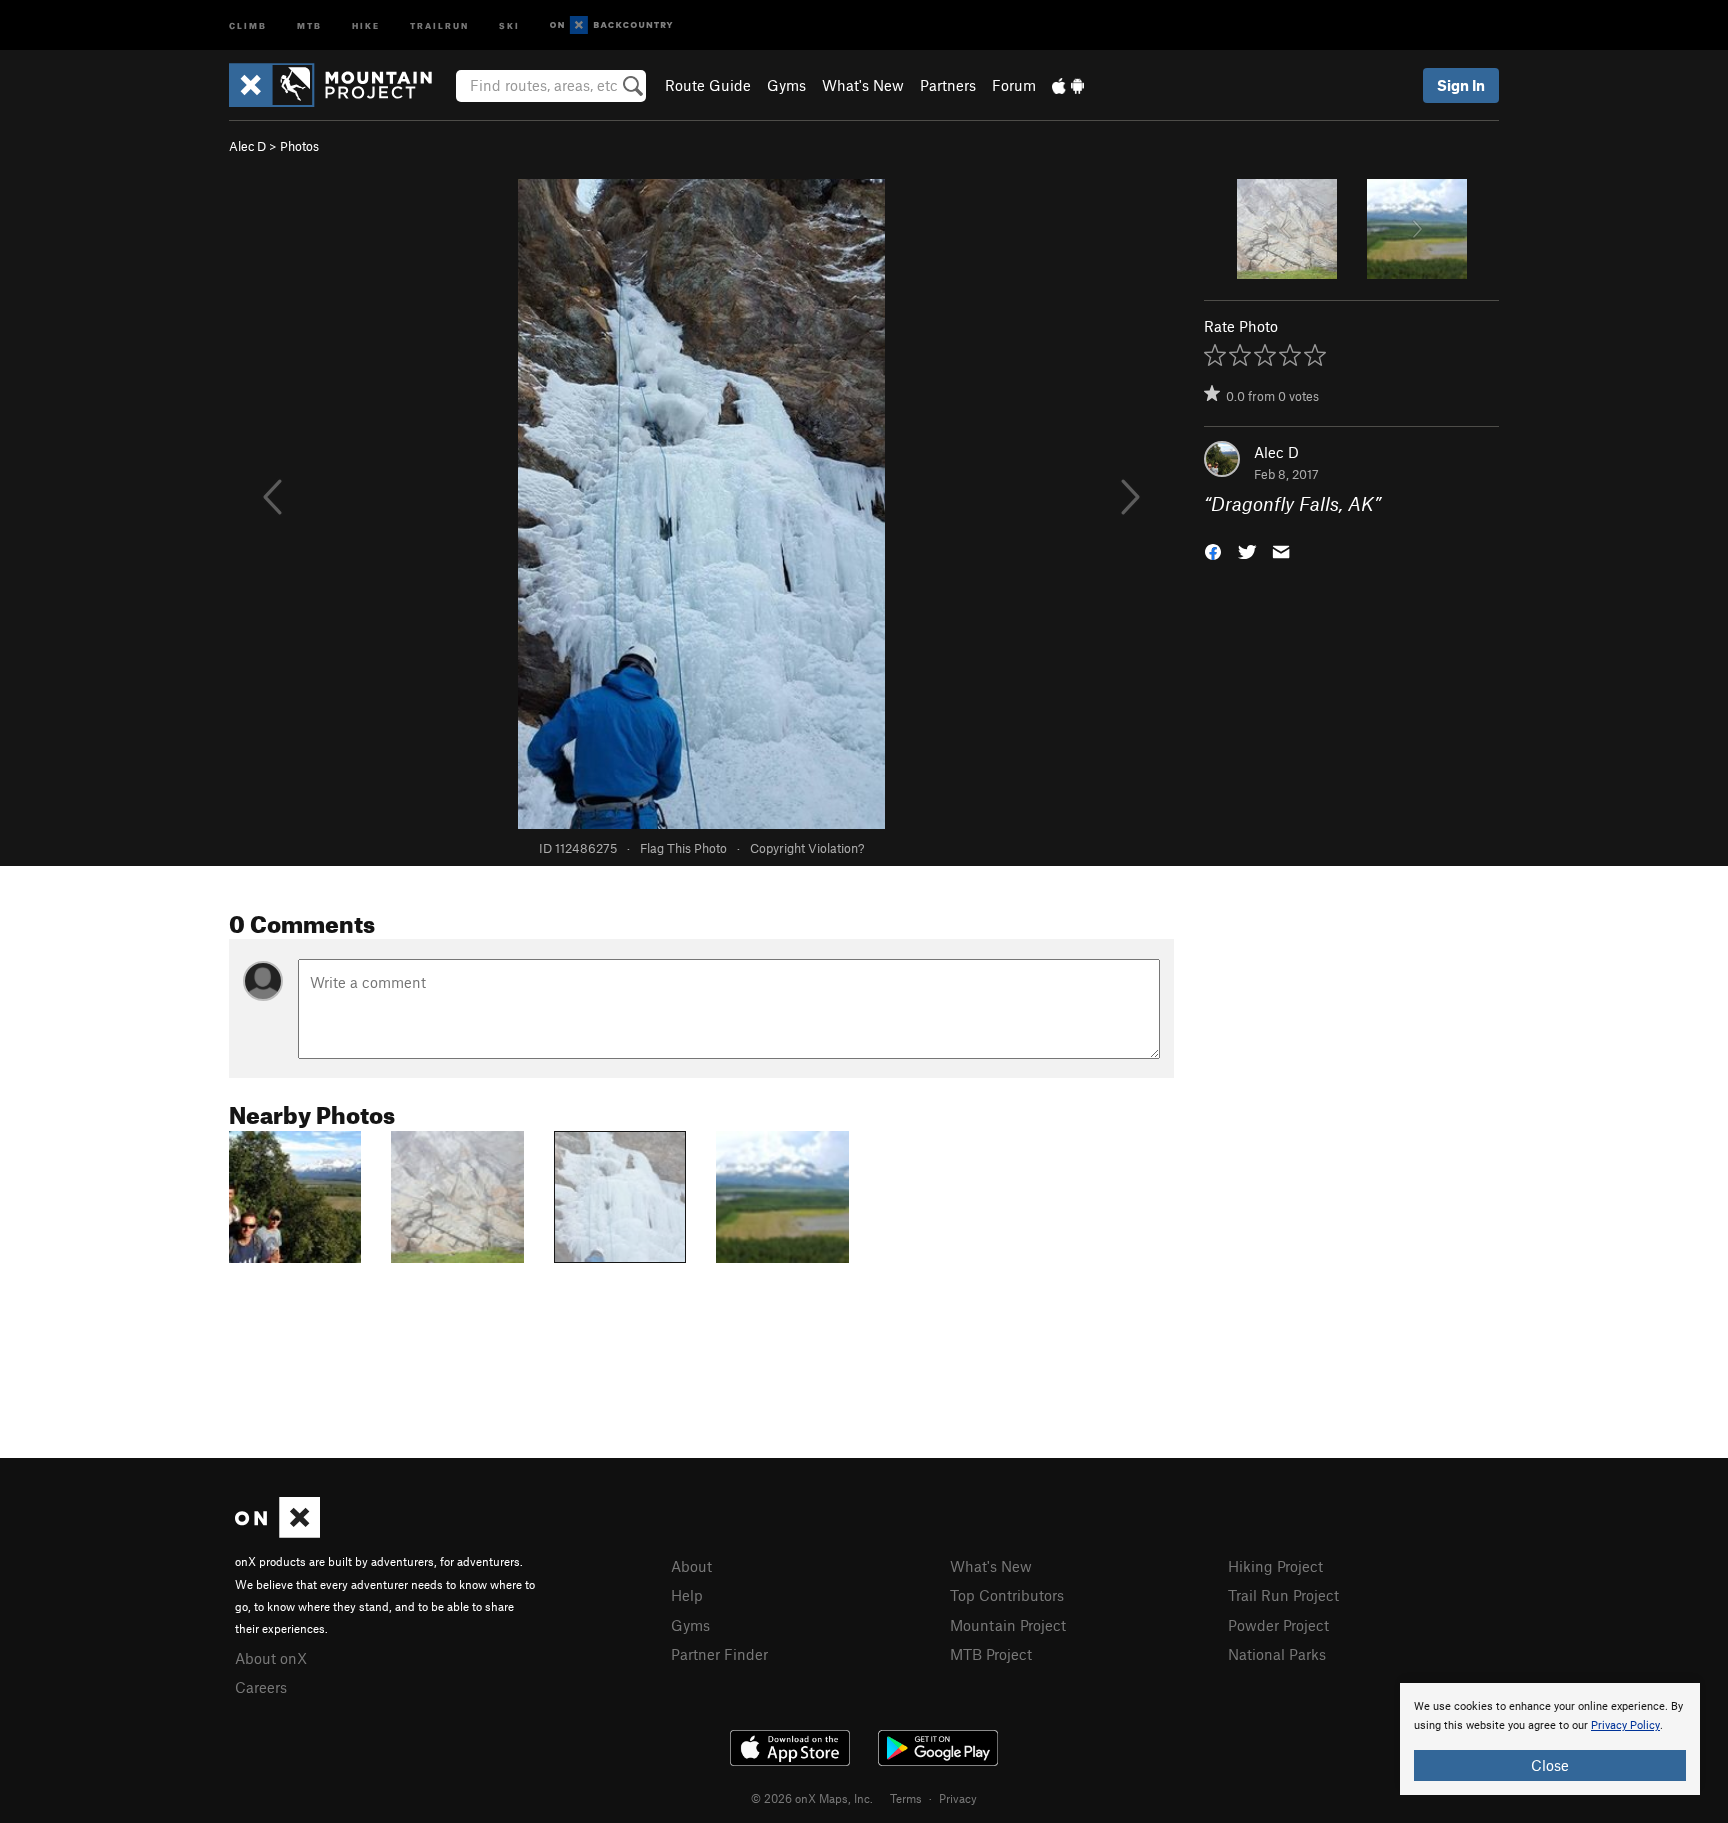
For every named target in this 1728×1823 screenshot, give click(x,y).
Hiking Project (1275, 1566)
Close (1550, 1765)
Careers (261, 1687)
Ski (509, 24)
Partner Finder (719, 1654)
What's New (863, 85)
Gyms (786, 85)
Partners (948, 85)
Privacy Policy (1625, 1725)
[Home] (340, 85)
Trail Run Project (1283, 1595)
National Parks (1277, 1654)
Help (687, 1595)
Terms (906, 1798)
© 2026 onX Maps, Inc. (812, 1798)
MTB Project (991, 1654)
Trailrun (439, 24)
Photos (299, 146)
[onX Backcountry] (611, 25)
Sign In (1461, 85)
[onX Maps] (277, 1532)
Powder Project (1278, 1625)
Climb (248, 24)
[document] (1550, 1739)
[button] (1213, 550)
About (691, 1566)
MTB (309, 24)
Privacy (958, 1798)
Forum (1014, 85)
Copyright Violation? (807, 848)
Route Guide (708, 85)
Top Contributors (1007, 1595)
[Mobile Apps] (1068, 85)
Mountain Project (1008, 1625)
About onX (271, 1658)
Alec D (247, 146)
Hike (366, 24)
